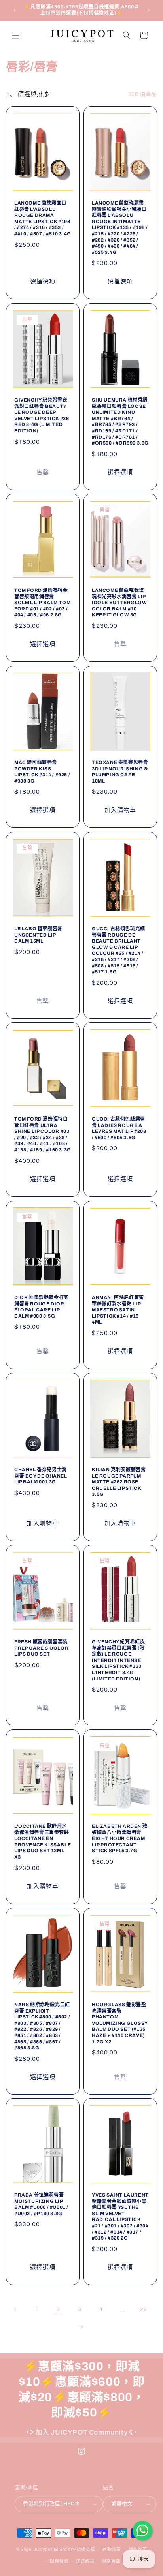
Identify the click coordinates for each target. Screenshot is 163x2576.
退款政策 (112, 2549)
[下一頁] (81, 2327)
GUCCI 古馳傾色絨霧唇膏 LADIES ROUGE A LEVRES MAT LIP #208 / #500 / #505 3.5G (119, 1128)
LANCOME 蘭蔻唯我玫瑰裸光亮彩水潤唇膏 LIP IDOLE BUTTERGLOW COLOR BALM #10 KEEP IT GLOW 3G (119, 603)
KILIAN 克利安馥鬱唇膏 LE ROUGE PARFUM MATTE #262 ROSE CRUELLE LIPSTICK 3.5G (119, 1482)
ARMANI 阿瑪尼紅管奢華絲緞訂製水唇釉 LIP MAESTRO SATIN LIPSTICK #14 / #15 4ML (118, 1310)
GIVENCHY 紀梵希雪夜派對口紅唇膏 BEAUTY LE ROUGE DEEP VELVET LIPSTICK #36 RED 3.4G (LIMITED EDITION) (42, 415)
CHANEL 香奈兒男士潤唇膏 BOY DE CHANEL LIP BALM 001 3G (41, 1476)
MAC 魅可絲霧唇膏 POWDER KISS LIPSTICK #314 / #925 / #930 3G (42, 772)
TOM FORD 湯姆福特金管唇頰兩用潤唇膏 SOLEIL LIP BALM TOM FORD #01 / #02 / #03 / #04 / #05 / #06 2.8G (42, 603)
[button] (16, 35)
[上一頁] (15, 2309)
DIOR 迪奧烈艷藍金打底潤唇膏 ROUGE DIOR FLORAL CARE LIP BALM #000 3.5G (42, 1307)
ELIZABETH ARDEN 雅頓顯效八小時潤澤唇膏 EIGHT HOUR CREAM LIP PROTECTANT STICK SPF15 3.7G (119, 1838)
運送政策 (85, 2561)
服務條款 (59, 2561)
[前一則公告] (15, 10)
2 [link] (58, 2310)
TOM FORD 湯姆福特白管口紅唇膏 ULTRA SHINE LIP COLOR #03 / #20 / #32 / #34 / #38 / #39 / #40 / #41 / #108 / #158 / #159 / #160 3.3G (43, 1134)
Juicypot (43, 2549)
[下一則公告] (148, 10)
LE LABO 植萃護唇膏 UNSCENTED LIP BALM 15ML (38, 935)
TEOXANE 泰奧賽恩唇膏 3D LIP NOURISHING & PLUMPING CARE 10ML (120, 772)
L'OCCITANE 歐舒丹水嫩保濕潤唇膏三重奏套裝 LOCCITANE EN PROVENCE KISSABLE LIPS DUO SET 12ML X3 (43, 1842)
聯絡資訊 (111, 2561)
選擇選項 (43, 282)
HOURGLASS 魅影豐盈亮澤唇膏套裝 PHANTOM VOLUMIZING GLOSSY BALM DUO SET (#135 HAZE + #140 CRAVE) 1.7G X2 (119, 2023)
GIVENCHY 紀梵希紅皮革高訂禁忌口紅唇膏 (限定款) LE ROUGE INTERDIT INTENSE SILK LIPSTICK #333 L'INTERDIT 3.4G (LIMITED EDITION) (118, 1660)
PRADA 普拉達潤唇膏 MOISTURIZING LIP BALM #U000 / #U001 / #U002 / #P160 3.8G (41, 2204)
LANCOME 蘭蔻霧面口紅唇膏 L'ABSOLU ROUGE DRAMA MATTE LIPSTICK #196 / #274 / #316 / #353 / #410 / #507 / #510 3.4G (43, 218)
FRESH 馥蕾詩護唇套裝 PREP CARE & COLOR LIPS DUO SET (41, 1648)
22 (143, 2309)
